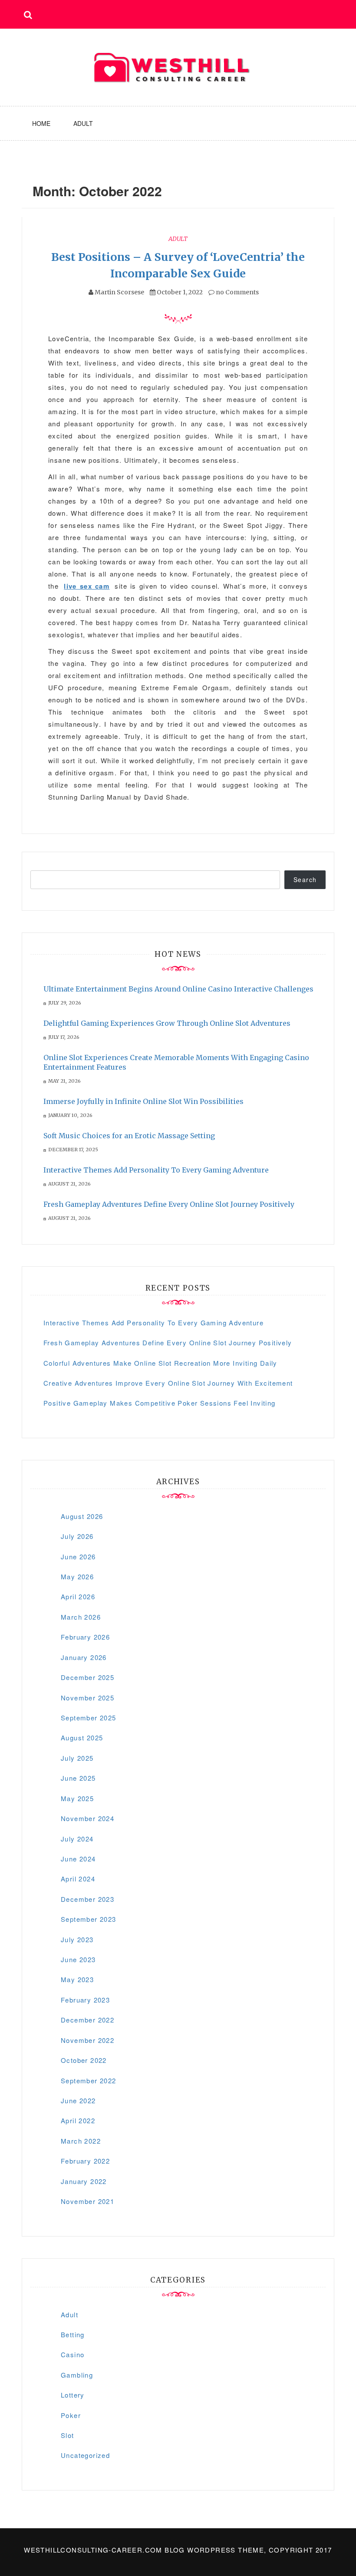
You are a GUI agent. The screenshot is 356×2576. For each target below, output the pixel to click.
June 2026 (78, 1556)
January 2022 (84, 2181)
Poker (71, 2415)
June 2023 (78, 1959)
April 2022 (78, 2120)
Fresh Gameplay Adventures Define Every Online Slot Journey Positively (169, 1204)
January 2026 (84, 1657)
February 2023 (85, 2000)
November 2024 (87, 1818)
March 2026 (81, 1617)
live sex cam (87, 586)
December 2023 (87, 1899)
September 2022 (89, 2080)
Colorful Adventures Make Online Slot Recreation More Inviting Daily (160, 1363)
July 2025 (77, 1758)
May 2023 (77, 1979)
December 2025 (87, 1677)
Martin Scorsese (119, 292)
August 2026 (82, 1516)
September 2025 (89, 1718)
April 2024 (78, 1879)
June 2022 (78, 2100)
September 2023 (89, 1919)
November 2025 (87, 1698)
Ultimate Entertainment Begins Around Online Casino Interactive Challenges (178, 989)
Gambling (77, 2375)
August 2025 (82, 1738)
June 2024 (78, 1859)
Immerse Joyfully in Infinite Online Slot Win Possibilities (143, 1101)
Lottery (73, 2395)
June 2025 (78, 1778)
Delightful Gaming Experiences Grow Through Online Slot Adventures (167, 1023)
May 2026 (77, 1576)
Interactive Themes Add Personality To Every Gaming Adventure (156, 1170)
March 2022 (81, 2141)
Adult (83, 123)
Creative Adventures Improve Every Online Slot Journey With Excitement (168, 1383)
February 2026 (85, 1637)
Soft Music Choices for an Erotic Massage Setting (129, 1136)
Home (41, 123)
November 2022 (87, 2040)
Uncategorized (85, 2455)
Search (305, 880)
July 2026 (77, 1536)
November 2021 (87, 2201)
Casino (73, 2354)
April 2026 (78, 1596)
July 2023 (77, 1939)
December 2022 (87, 2020)
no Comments (237, 292)
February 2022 (85, 2161)
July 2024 (77, 1839)
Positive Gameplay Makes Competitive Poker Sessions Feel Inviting (160, 1403)
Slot (68, 2435)
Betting (73, 2334)
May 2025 (77, 1798)
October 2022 (84, 2060)
